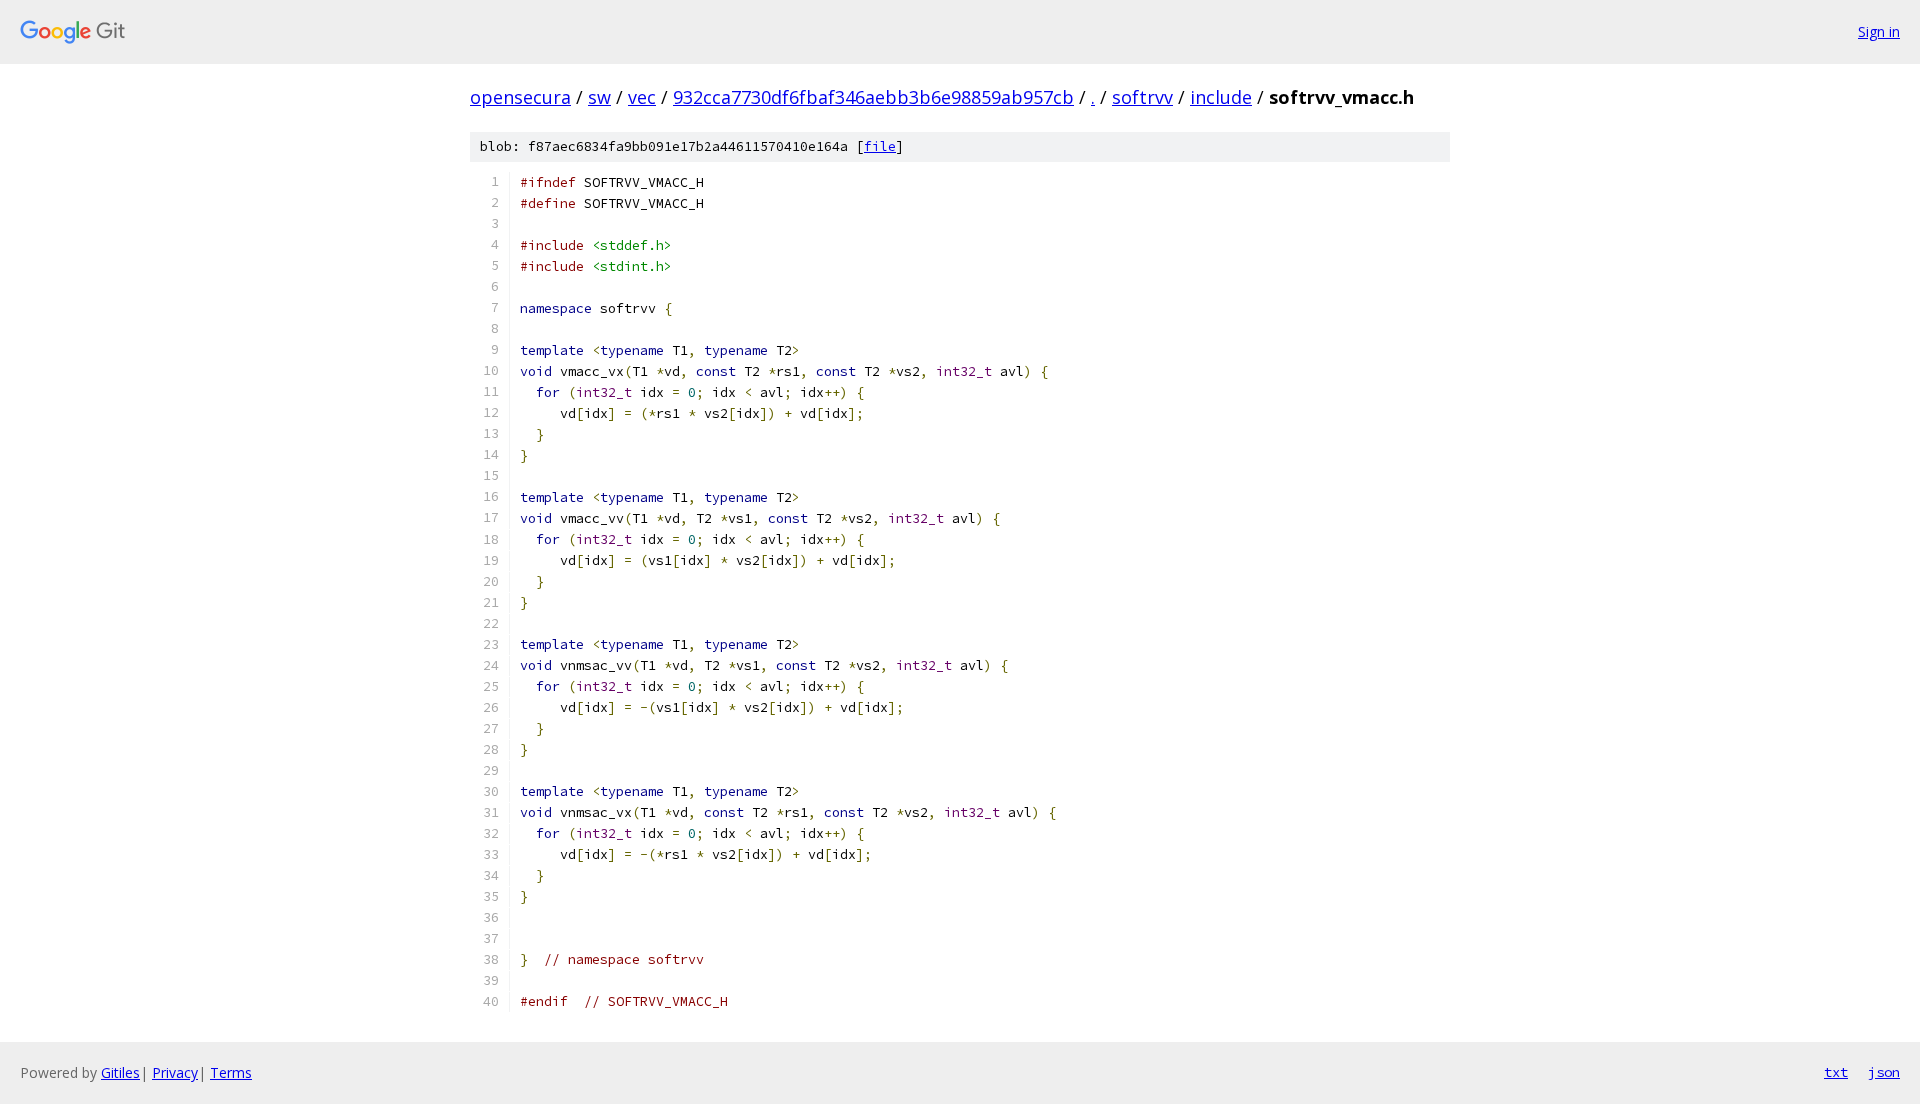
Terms (231, 1072)
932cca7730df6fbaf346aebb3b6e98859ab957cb (873, 97)
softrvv (1142, 97)
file (880, 146)
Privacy (175, 1072)
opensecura (520, 97)
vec (642, 97)
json (1884, 1072)
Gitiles (120, 1072)
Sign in (1879, 31)
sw (599, 97)
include (1221, 97)
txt (1836, 1072)
